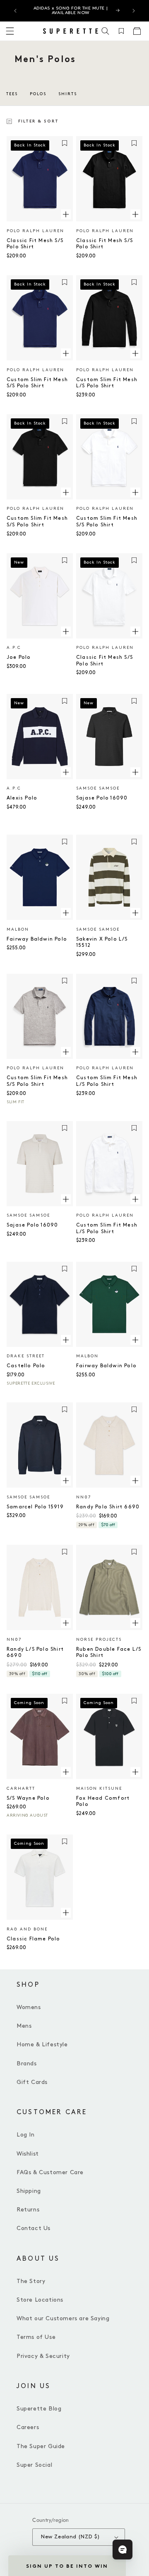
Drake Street (26, 1356)
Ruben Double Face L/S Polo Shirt (109, 1653)
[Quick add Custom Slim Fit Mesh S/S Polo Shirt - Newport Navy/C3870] (66, 353)
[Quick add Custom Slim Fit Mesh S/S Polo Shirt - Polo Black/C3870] (66, 492)
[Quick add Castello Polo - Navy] (66, 1340)
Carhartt (21, 1789)
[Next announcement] (134, 11)
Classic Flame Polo (34, 1939)
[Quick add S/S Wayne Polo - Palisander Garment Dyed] (66, 1772)
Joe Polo (19, 657)
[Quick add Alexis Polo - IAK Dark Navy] (66, 772)
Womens (29, 2007)
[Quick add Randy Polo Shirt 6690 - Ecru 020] (135, 1481)
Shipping (29, 2191)
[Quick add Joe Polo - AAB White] (66, 631)
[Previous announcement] (15, 11)
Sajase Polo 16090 (102, 798)
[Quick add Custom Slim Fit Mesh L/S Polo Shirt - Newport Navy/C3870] (135, 1052)
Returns (28, 2210)
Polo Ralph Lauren (35, 231)
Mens (24, 2026)
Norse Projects (99, 1640)
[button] (106, 31)
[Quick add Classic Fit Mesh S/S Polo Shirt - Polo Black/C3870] (135, 214)
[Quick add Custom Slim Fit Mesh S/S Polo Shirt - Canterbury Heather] (66, 1052)
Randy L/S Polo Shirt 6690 (35, 1653)
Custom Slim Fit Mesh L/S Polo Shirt (107, 383)
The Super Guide (41, 2446)
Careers (28, 2427)
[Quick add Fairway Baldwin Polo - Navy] (66, 913)
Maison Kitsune (99, 1789)
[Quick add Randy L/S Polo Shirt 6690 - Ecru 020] (66, 1623)
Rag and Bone (27, 1929)
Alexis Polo (22, 798)
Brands (27, 2063)
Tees (12, 94)
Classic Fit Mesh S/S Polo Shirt (35, 244)
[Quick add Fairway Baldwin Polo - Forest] (135, 1340)
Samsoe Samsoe (98, 788)
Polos (38, 94)
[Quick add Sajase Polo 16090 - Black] (135, 772)
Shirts (68, 94)
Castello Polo (26, 1366)
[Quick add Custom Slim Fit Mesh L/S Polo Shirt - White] (135, 1199)
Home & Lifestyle (42, 2044)
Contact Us (34, 2228)
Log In (26, 2135)
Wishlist (28, 2154)
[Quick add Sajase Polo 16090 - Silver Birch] (66, 1199)
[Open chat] (123, 2550)
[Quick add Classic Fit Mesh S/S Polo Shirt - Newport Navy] (66, 214)
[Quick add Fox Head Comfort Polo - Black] (135, 1772)
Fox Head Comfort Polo (103, 1802)
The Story (31, 2281)
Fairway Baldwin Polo (37, 939)
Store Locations (40, 2300)
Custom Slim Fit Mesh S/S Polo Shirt (37, 383)
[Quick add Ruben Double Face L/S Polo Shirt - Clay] (135, 1623)
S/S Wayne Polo (28, 1798)
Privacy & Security (43, 2356)
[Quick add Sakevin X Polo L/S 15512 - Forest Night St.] (135, 913)
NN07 (84, 1497)
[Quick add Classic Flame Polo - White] (66, 1913)
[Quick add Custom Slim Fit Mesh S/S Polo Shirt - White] (135, 492)
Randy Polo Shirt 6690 (108, 1507)
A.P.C (14, 648)
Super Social (34, 2465)
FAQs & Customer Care (50, 2172)
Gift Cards (32, 2082)
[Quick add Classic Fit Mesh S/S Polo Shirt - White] (135, 631)
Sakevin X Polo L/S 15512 (102, 942)
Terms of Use (36, 2337)
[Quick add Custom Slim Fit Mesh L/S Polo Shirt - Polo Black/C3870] (135, 353)
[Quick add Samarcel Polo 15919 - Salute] (66, 1481)
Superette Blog (39, 2409)
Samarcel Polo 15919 (35, 1507)
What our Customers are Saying (63, 2318)
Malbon (18, 929)
